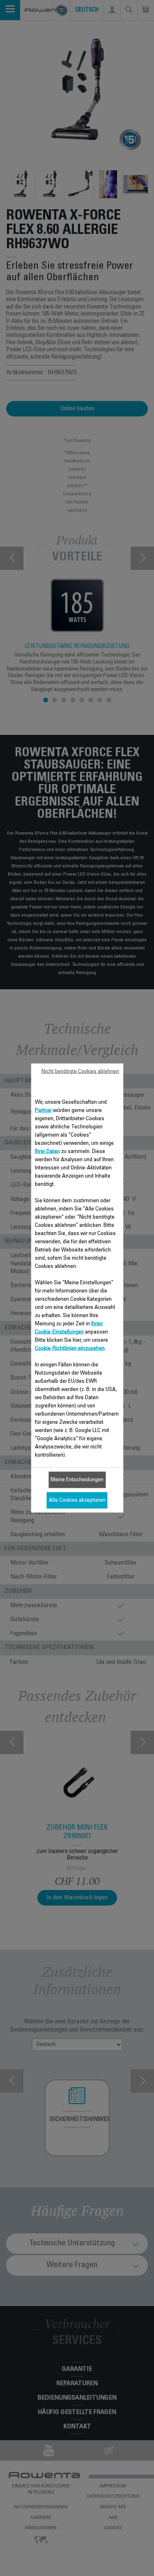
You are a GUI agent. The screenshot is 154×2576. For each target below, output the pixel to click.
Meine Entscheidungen (77, 1480)
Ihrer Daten (47, 1152)
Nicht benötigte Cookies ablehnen (80, 1072)
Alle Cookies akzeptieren (77, 1501)
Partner (43, 1111)
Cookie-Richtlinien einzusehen (70, 1349)
